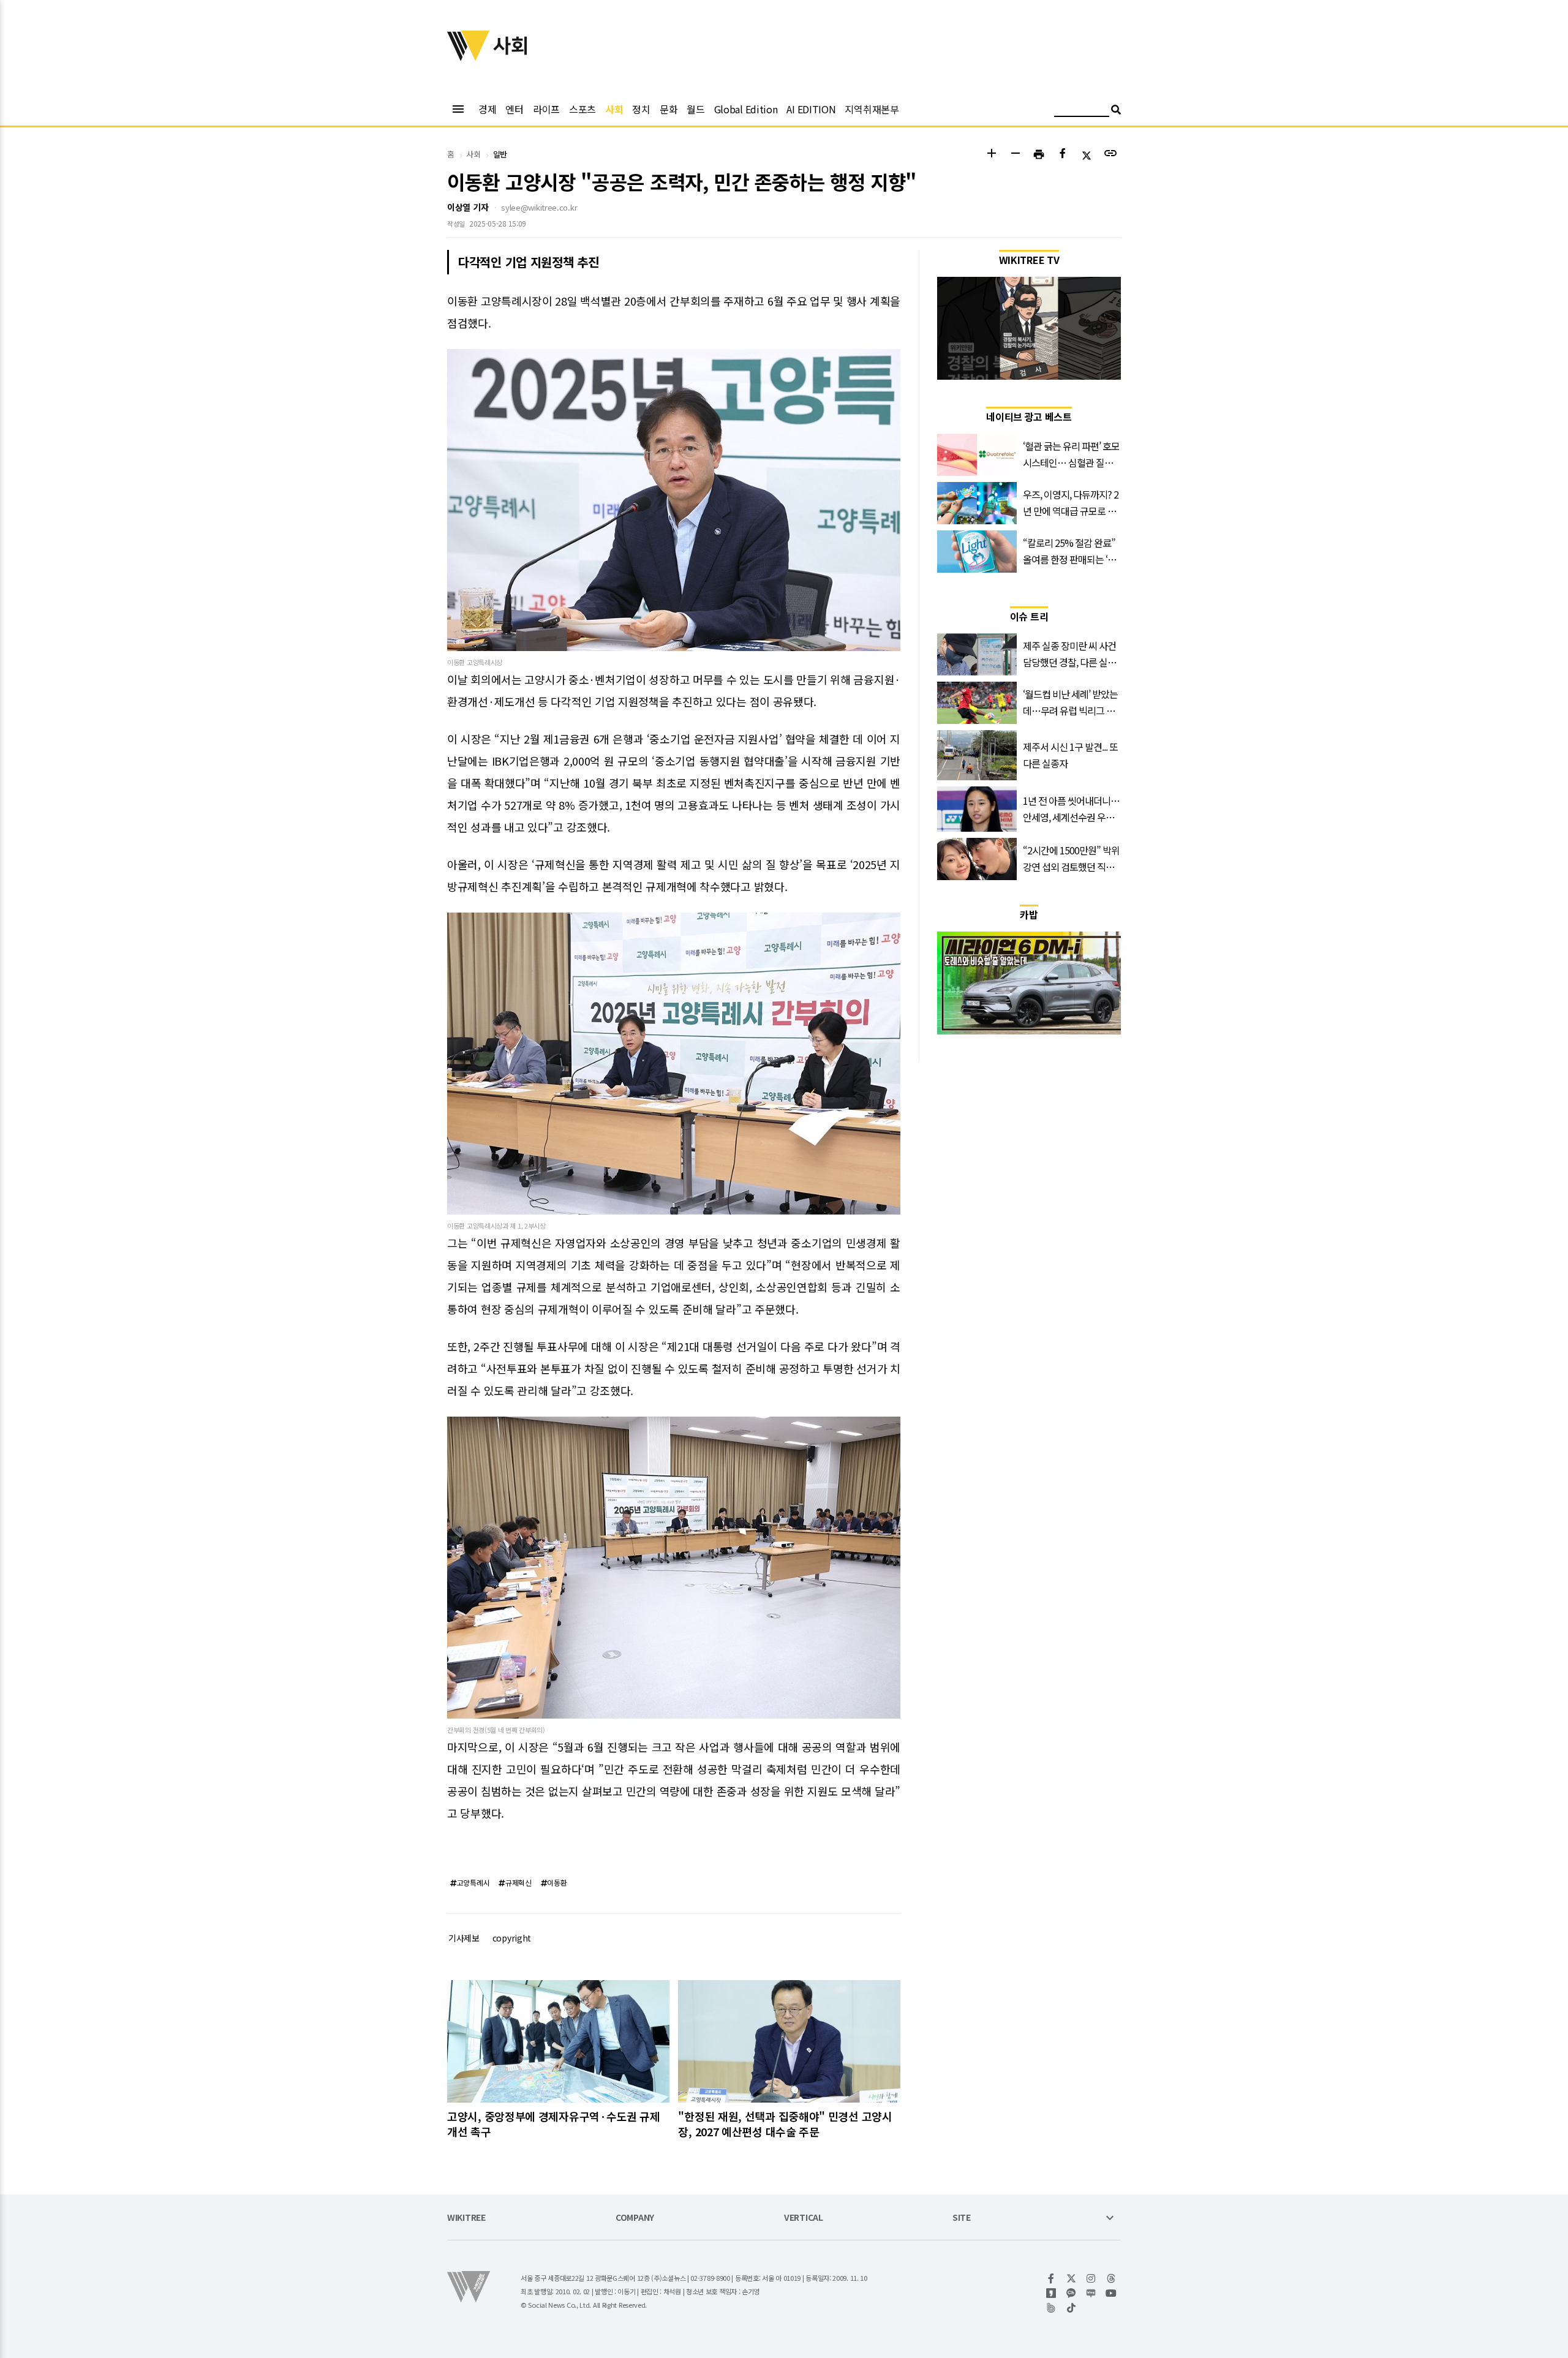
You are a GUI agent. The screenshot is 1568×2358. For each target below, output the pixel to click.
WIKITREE (466, 2218)
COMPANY (635, 2218)
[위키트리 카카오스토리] (1051, 2293)
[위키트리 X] (1072, 2278)
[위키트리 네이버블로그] (1091, 2293)
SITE (962, 2218)
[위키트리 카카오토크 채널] (1072, 2293)
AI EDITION (811, 109)
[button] (991, 155)
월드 (695, 109)
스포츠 (582, 109)
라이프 (546, 109)
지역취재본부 (872, 109)
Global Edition (746, 109)
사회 (614, 109)
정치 (641, 109)
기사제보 (464, 1938)
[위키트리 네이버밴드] (1051, 2308)
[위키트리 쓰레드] (1111, 2278)
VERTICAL (804, 2218)
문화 (669, 109)
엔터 (514, 109)
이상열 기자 (468, 207)
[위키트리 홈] (469, 57)
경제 (487, 109)
